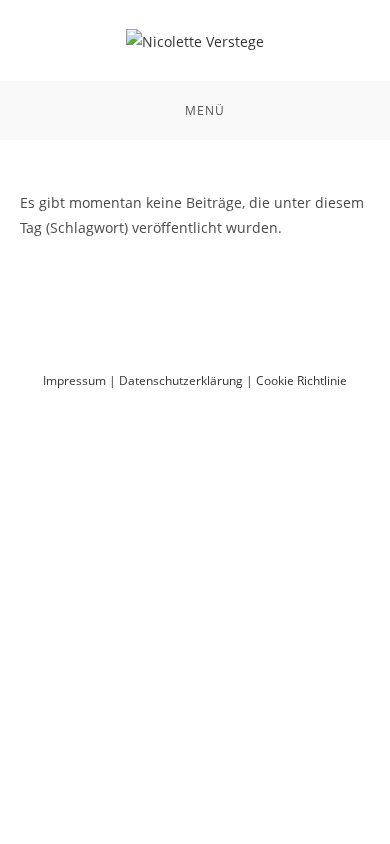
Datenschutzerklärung (181, 380)
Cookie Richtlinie (301, 380)
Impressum (74, 380)
